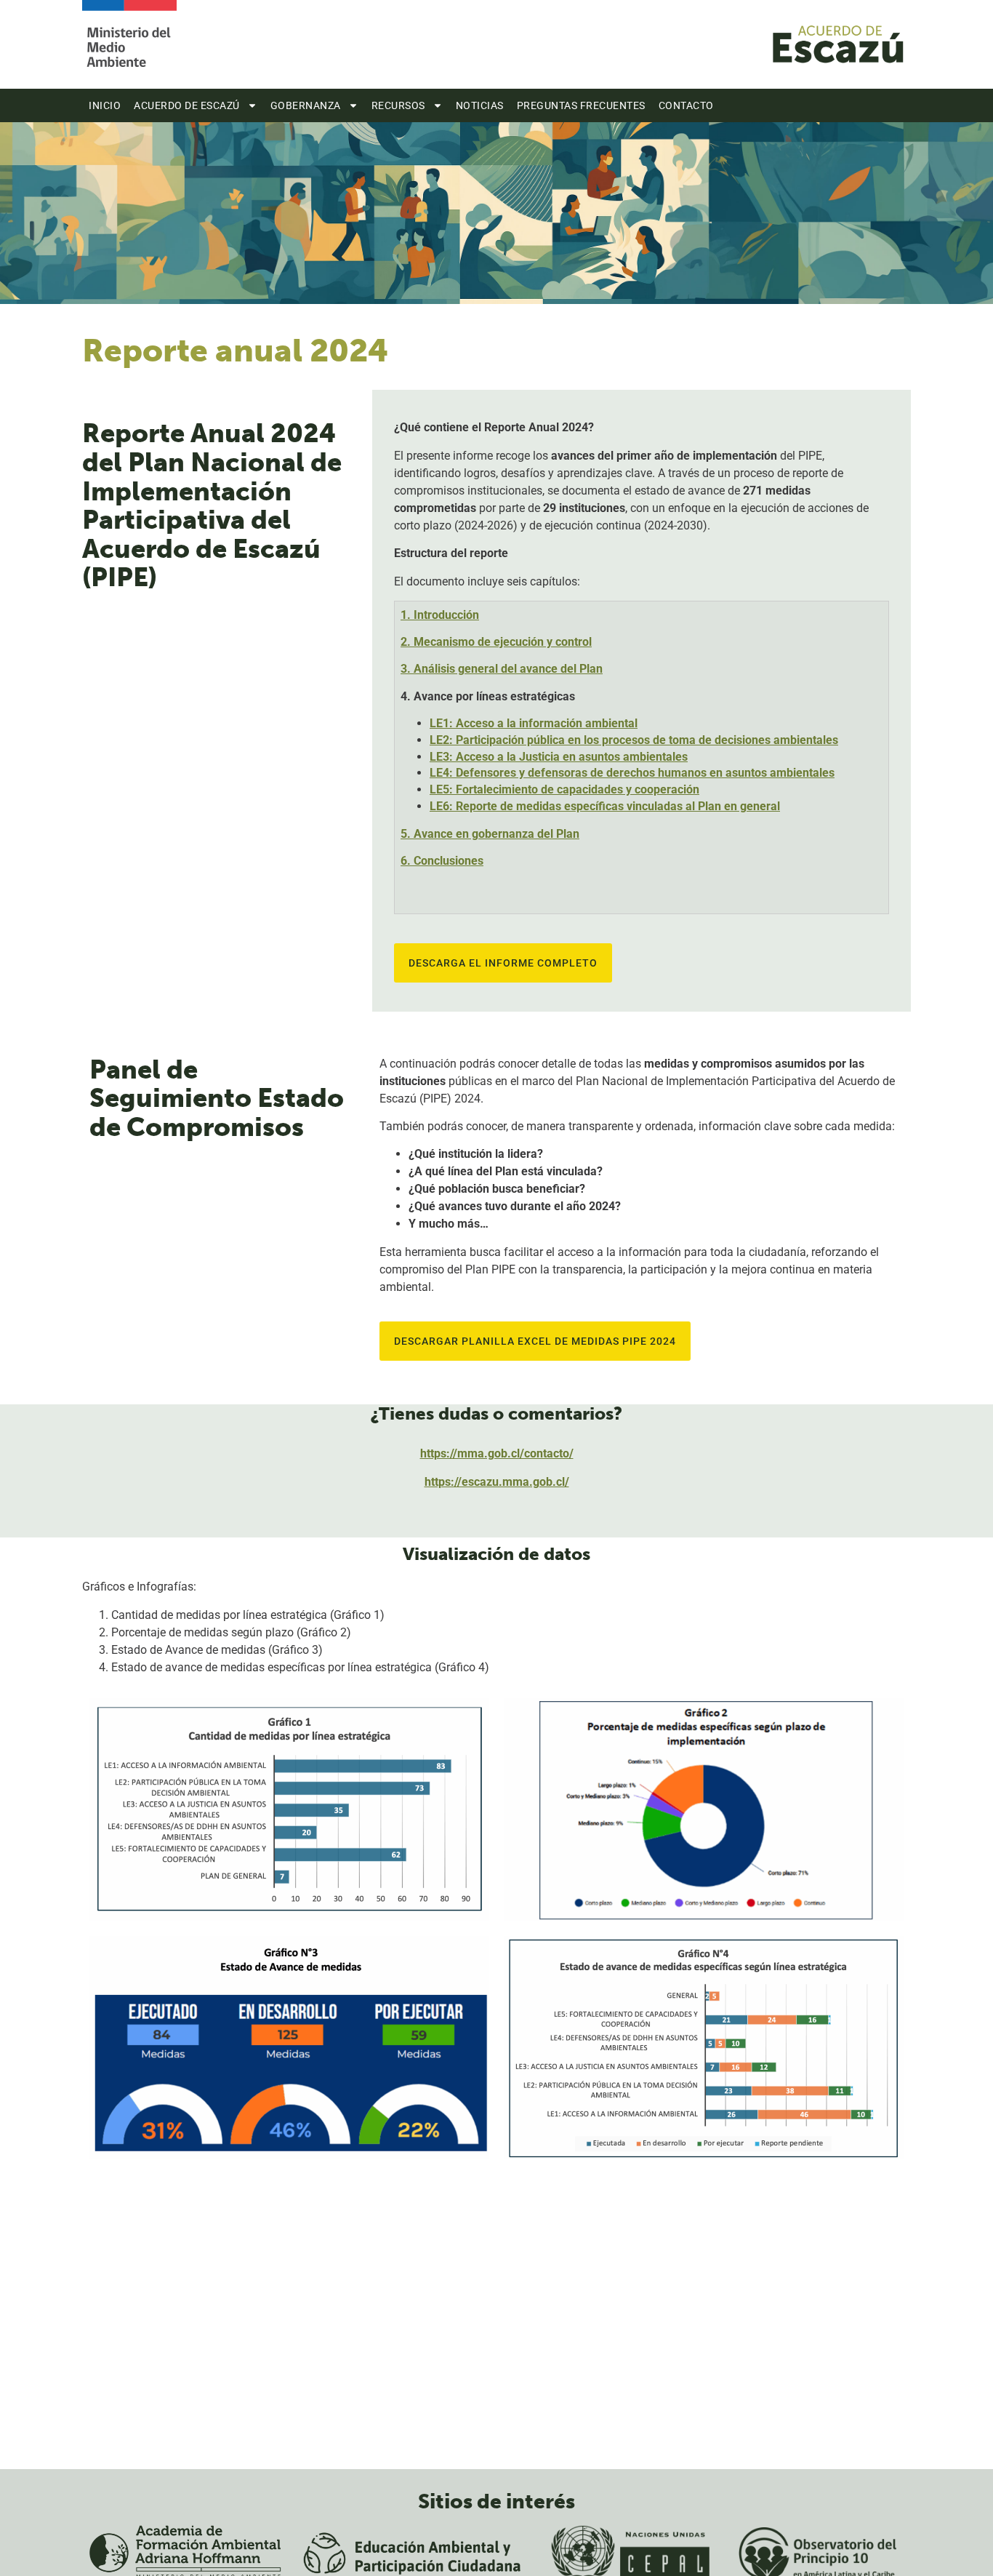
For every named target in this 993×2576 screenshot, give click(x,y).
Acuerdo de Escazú (187, 105)
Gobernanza (306, 105)
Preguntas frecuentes (581, 105)
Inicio (105, 105)
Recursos (398, 105)
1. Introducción (440, 615)
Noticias (480, 105)
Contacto (686, 105)
